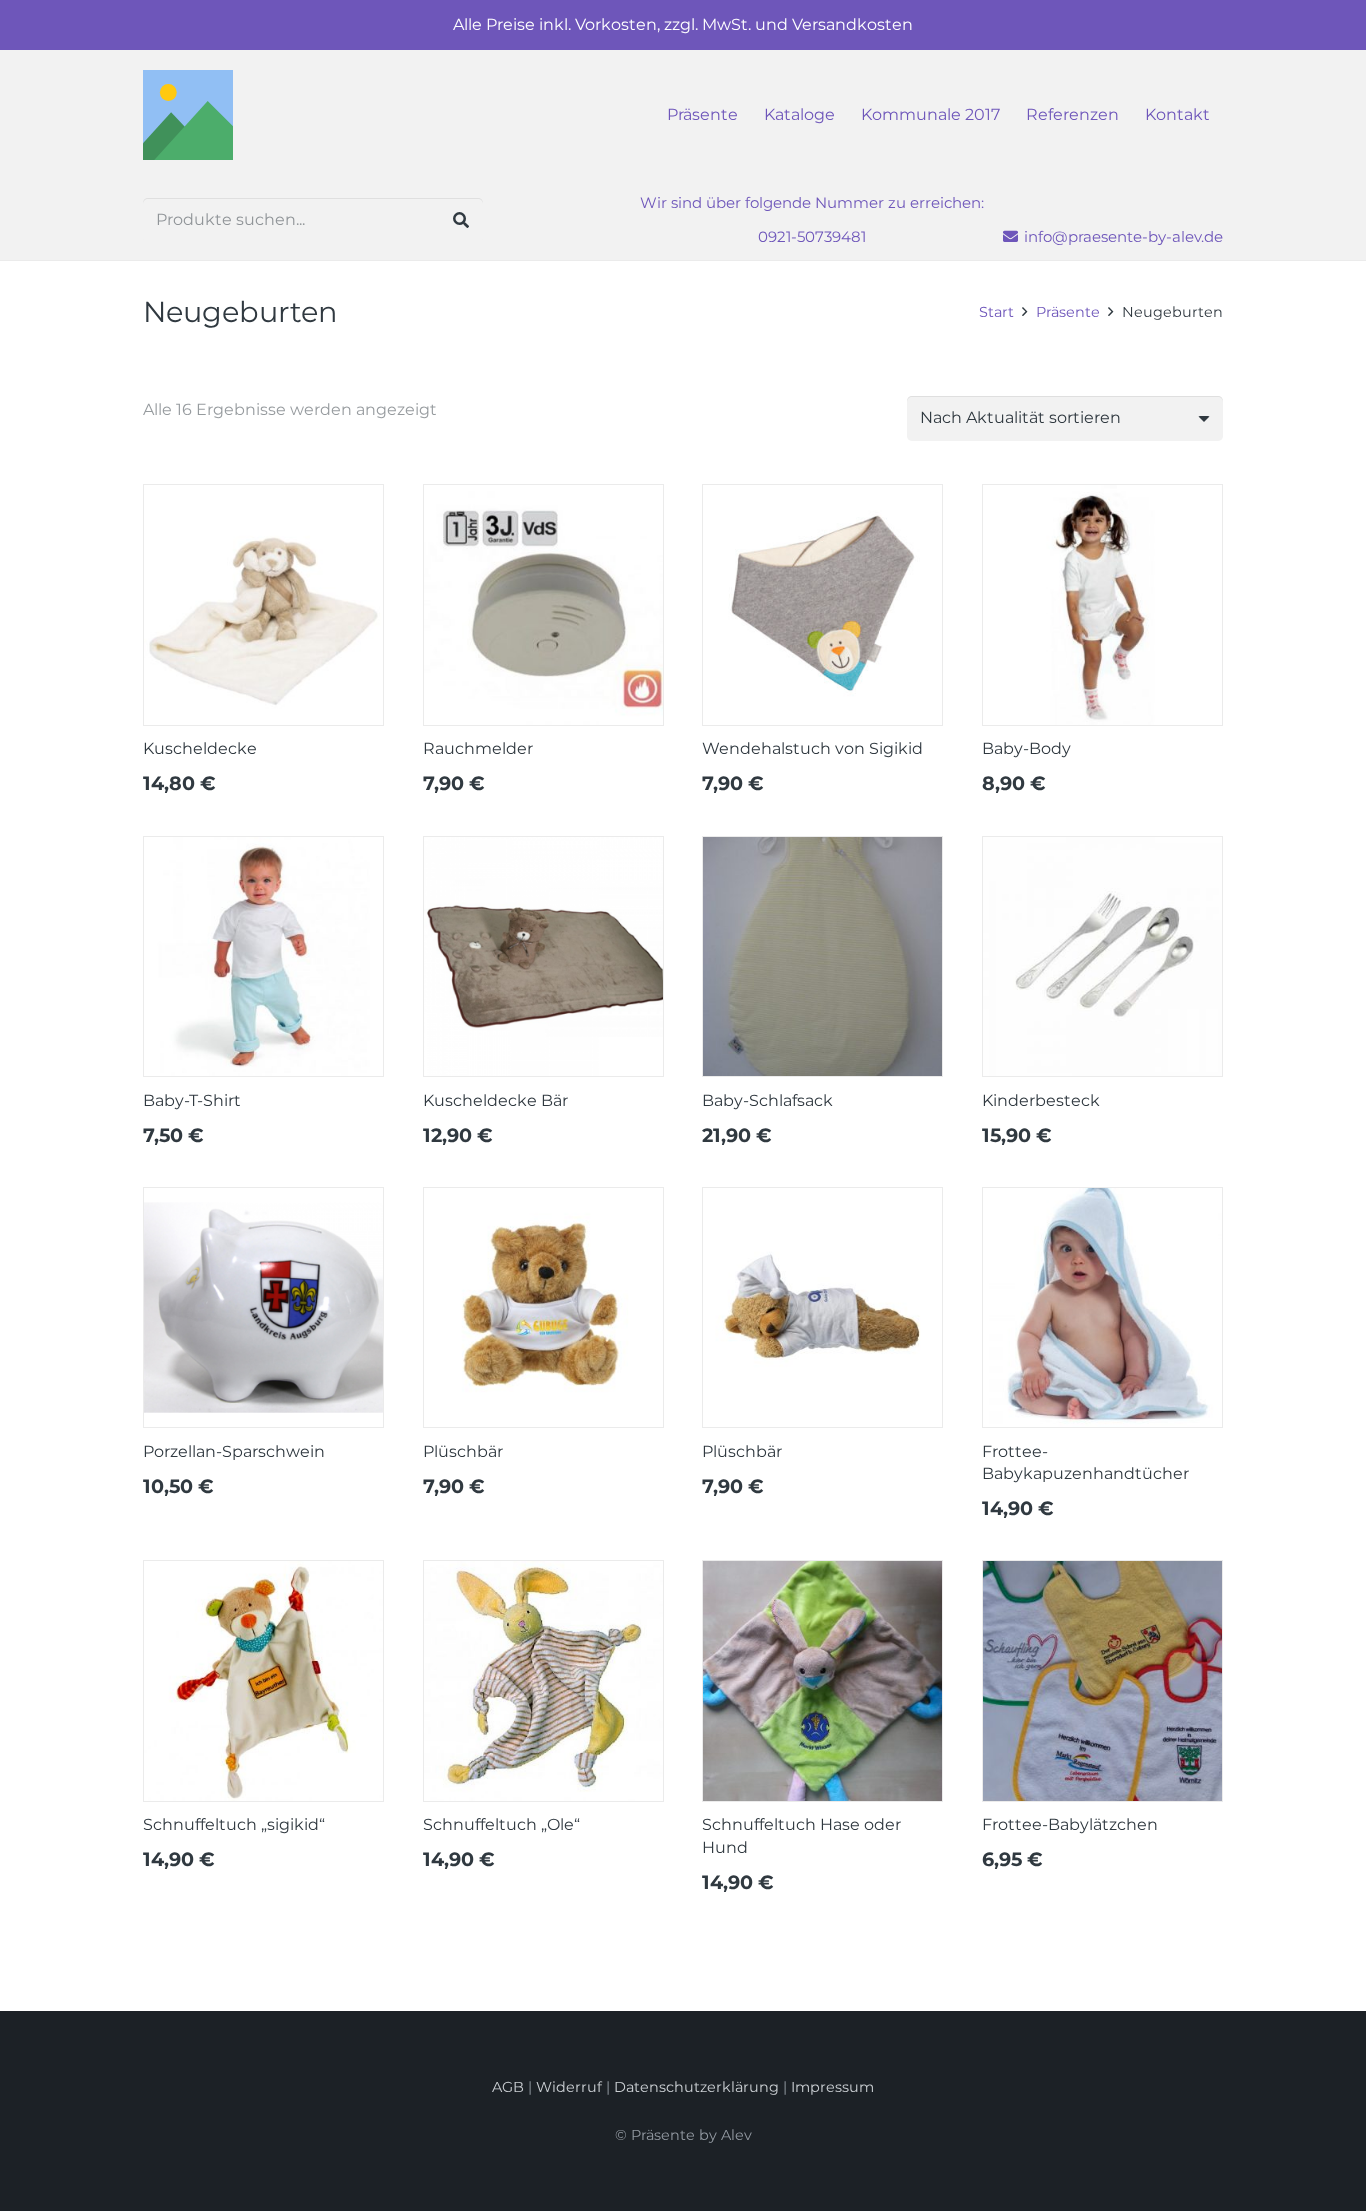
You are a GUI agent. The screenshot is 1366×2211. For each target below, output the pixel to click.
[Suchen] (460, 220)
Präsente (1068, 312)
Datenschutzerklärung (696, 2087)
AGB (508, 2087)
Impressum (832, 2087)
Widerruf (569, 2087)
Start (996, 312)
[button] (1220, 115)
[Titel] (188, 115)
